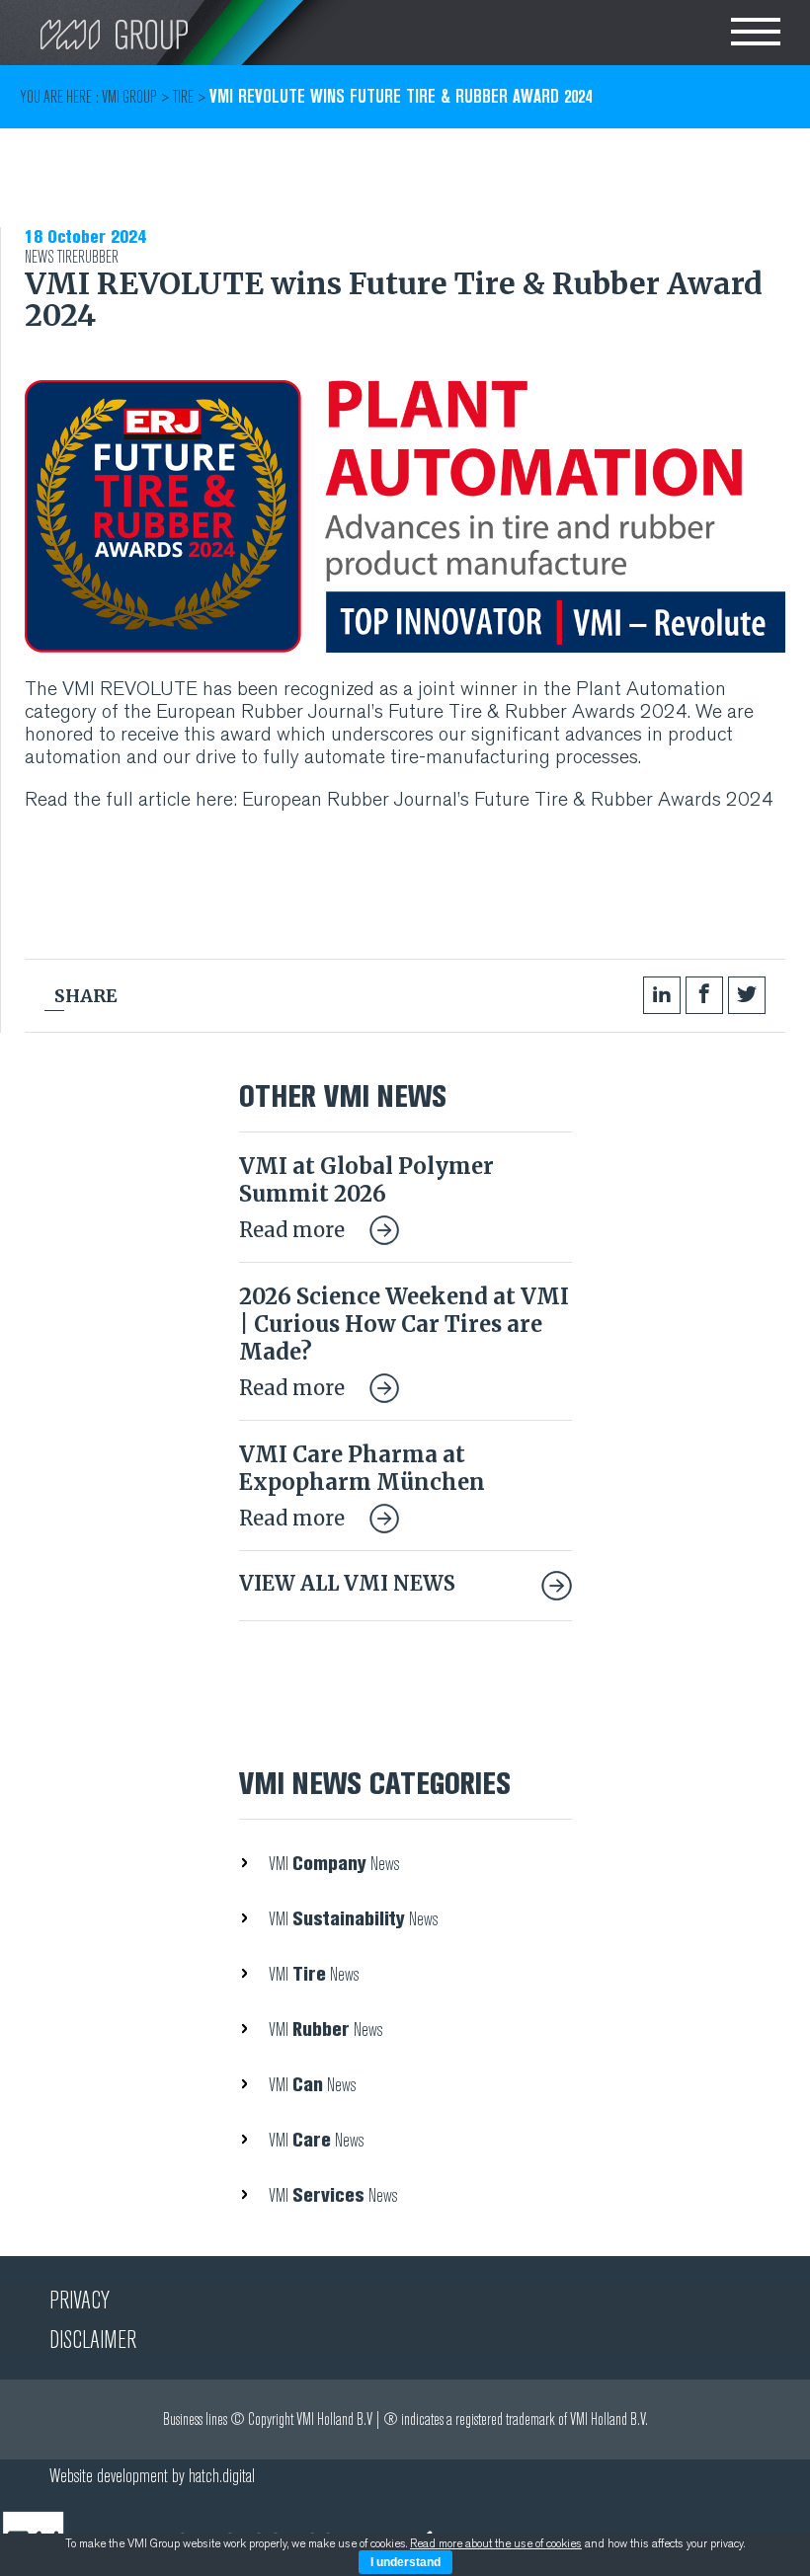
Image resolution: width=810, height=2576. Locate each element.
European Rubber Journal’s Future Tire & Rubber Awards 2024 (422, 711)
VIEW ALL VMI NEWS (347, 1583)
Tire (68, 257)
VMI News (334, 1864)
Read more (294, 1230)
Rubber (98, 257)
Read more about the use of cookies (496, 2543)
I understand (405, 2562)
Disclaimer (93, 2340)
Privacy (80, 2301)
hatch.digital (222, 2476)
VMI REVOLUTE (127, 689)
